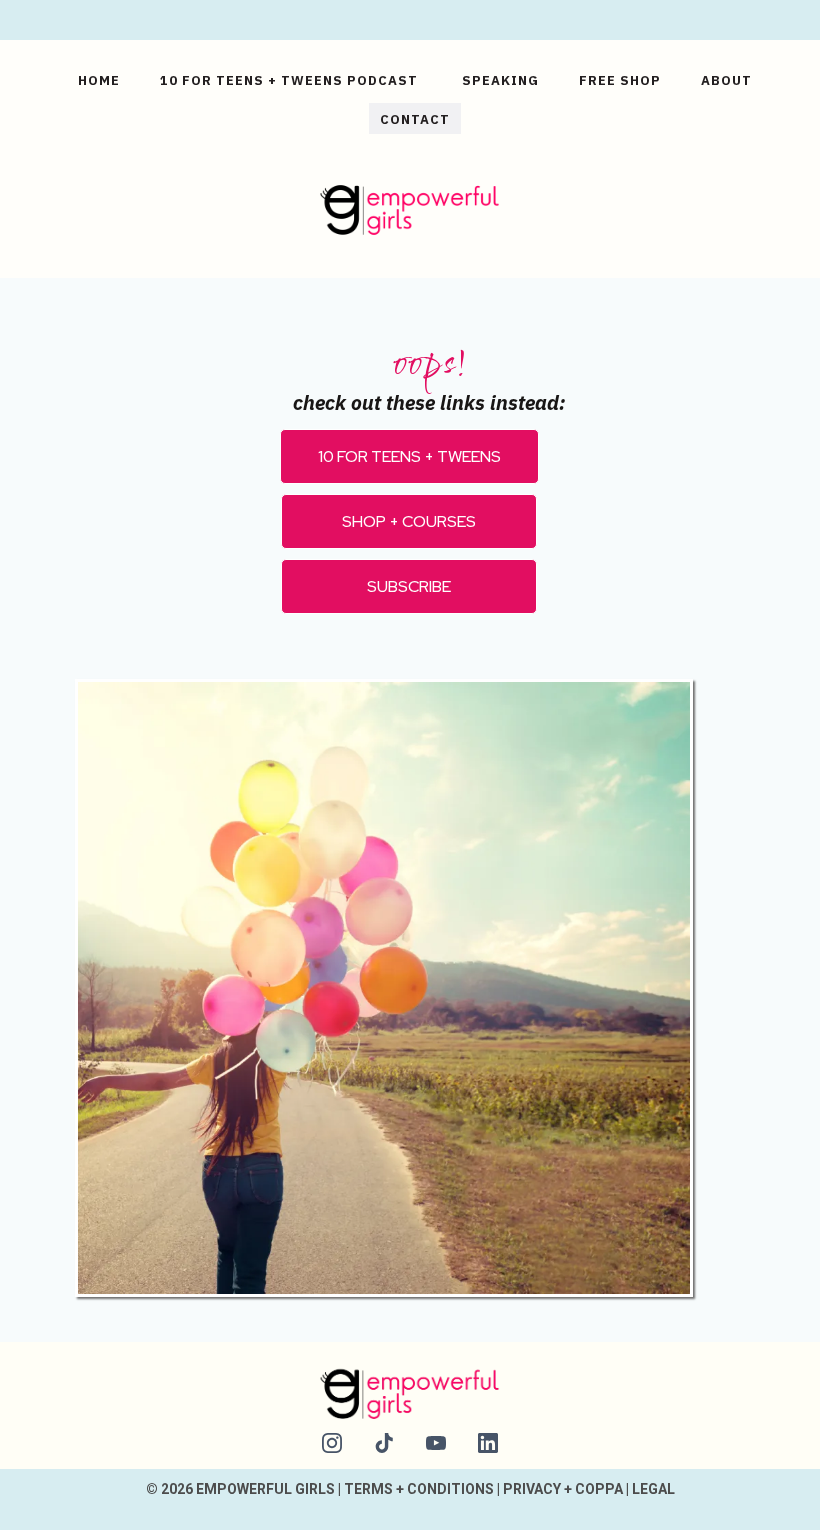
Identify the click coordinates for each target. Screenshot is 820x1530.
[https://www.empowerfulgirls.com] (410, 206)
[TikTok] (384, 1443)
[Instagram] (332, 1443)
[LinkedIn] (488, 1443)
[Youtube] (436, 1443)
